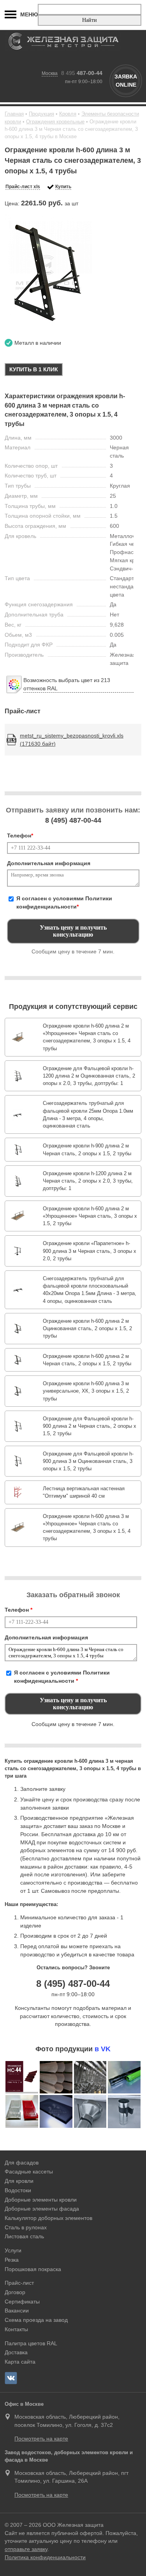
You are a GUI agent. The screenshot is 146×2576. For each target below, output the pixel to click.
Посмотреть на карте (41, 2439)
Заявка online (126, 81)
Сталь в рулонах (26, 2227)
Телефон (20, 836)
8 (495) (73, 820)
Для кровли (19, 2181)
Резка (12, 2260)
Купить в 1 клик (34, 369)
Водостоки (18, 2190)
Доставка (16, 2352)
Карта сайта (20, 2362)
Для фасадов (22, 2163)
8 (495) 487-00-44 (73, 1984)
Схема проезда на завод (36, 2320)
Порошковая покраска (33, 2269)
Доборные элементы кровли (41, 2200)
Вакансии (17, 2311)
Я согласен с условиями (64, 902)
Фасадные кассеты (29, 2172)
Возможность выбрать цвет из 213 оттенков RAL (67, 684)
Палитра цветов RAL (31, 2343)
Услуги (13, 2250)
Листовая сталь (24, 2236)
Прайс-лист (19, 2283)
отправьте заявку (26, 2549)
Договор (15, 2292)
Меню (29, 14)
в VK (103, 2049)
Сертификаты (22, 2302)
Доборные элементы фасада (42, 2209)
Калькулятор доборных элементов (48, 2218)
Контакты (16, 2329)
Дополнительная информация (49, 863)
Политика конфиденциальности (45, 2557)
